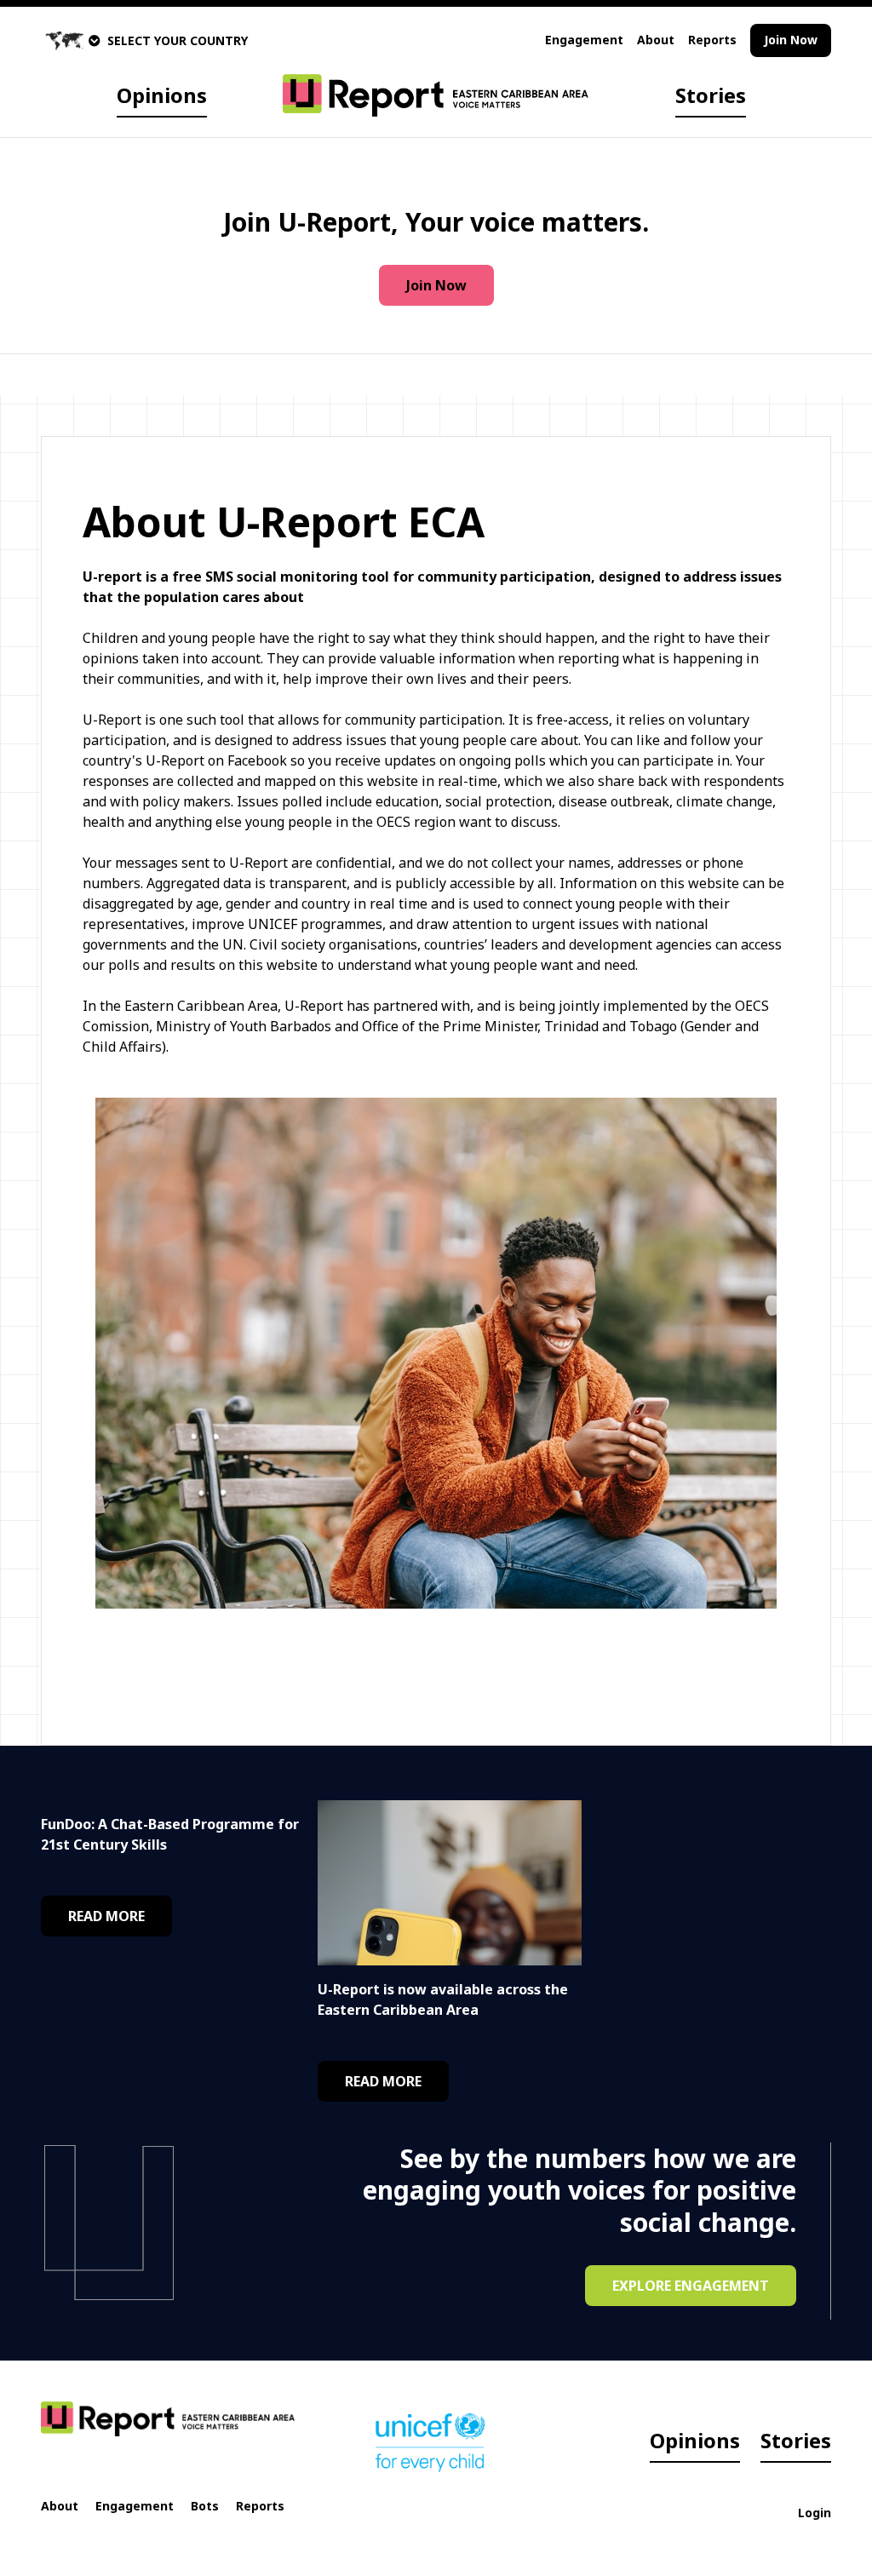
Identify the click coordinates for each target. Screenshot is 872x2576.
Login (815, 2513)
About (656, 40)
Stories (711, 95)
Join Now (791, 40)
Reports (712, 40)
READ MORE (106, 1916)
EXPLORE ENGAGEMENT (691, 2286)
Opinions (162, 95)
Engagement (584, 40)
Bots (205, 2506)
